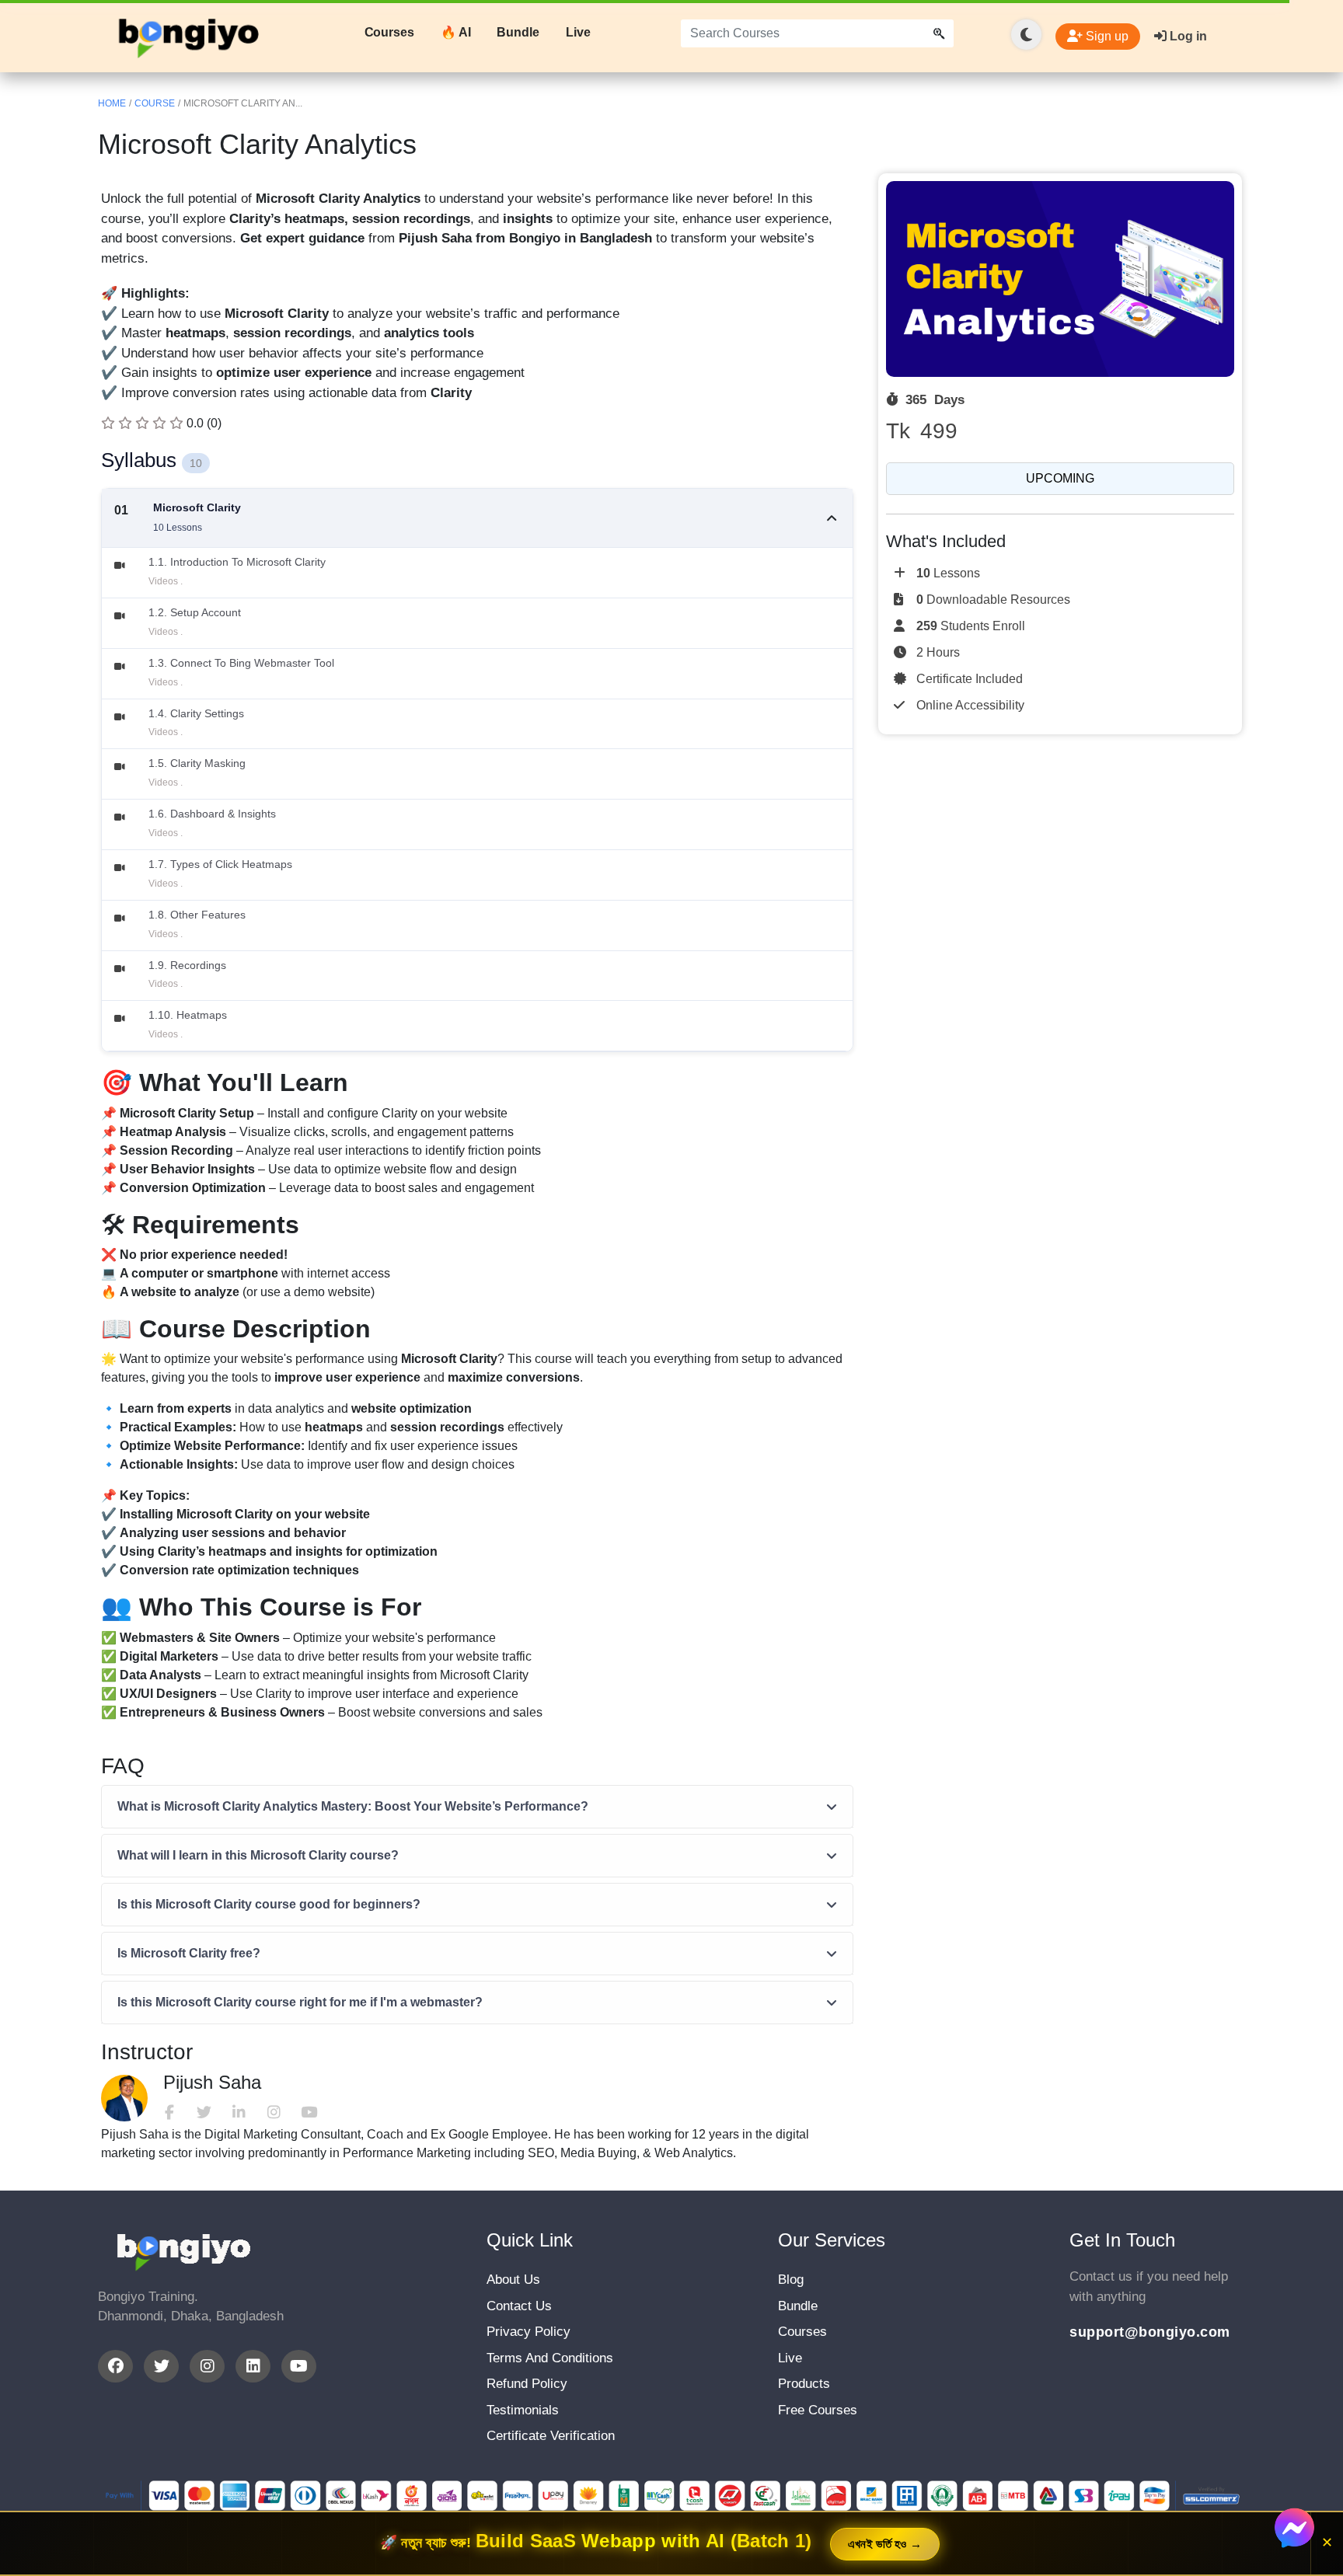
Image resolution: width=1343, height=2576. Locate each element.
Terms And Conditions (550, 2358)
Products (804, 2384)
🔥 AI (456, 32)
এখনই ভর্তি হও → (885, 2544)
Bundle (518, 32)
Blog (791, 2280)
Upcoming (1060, 478)
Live (578, 32)
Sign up (1106, 36)
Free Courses (818, 2410)
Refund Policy (527, 2384)
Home (112, 103)
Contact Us (519, 2306)
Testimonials (523, 2410)
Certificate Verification (551, 2436)
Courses (389, 32)
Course (155, 103)
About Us (513, 2280)
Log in (1187, 36)
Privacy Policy (528, 2332)
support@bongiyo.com (1150, 2332)
